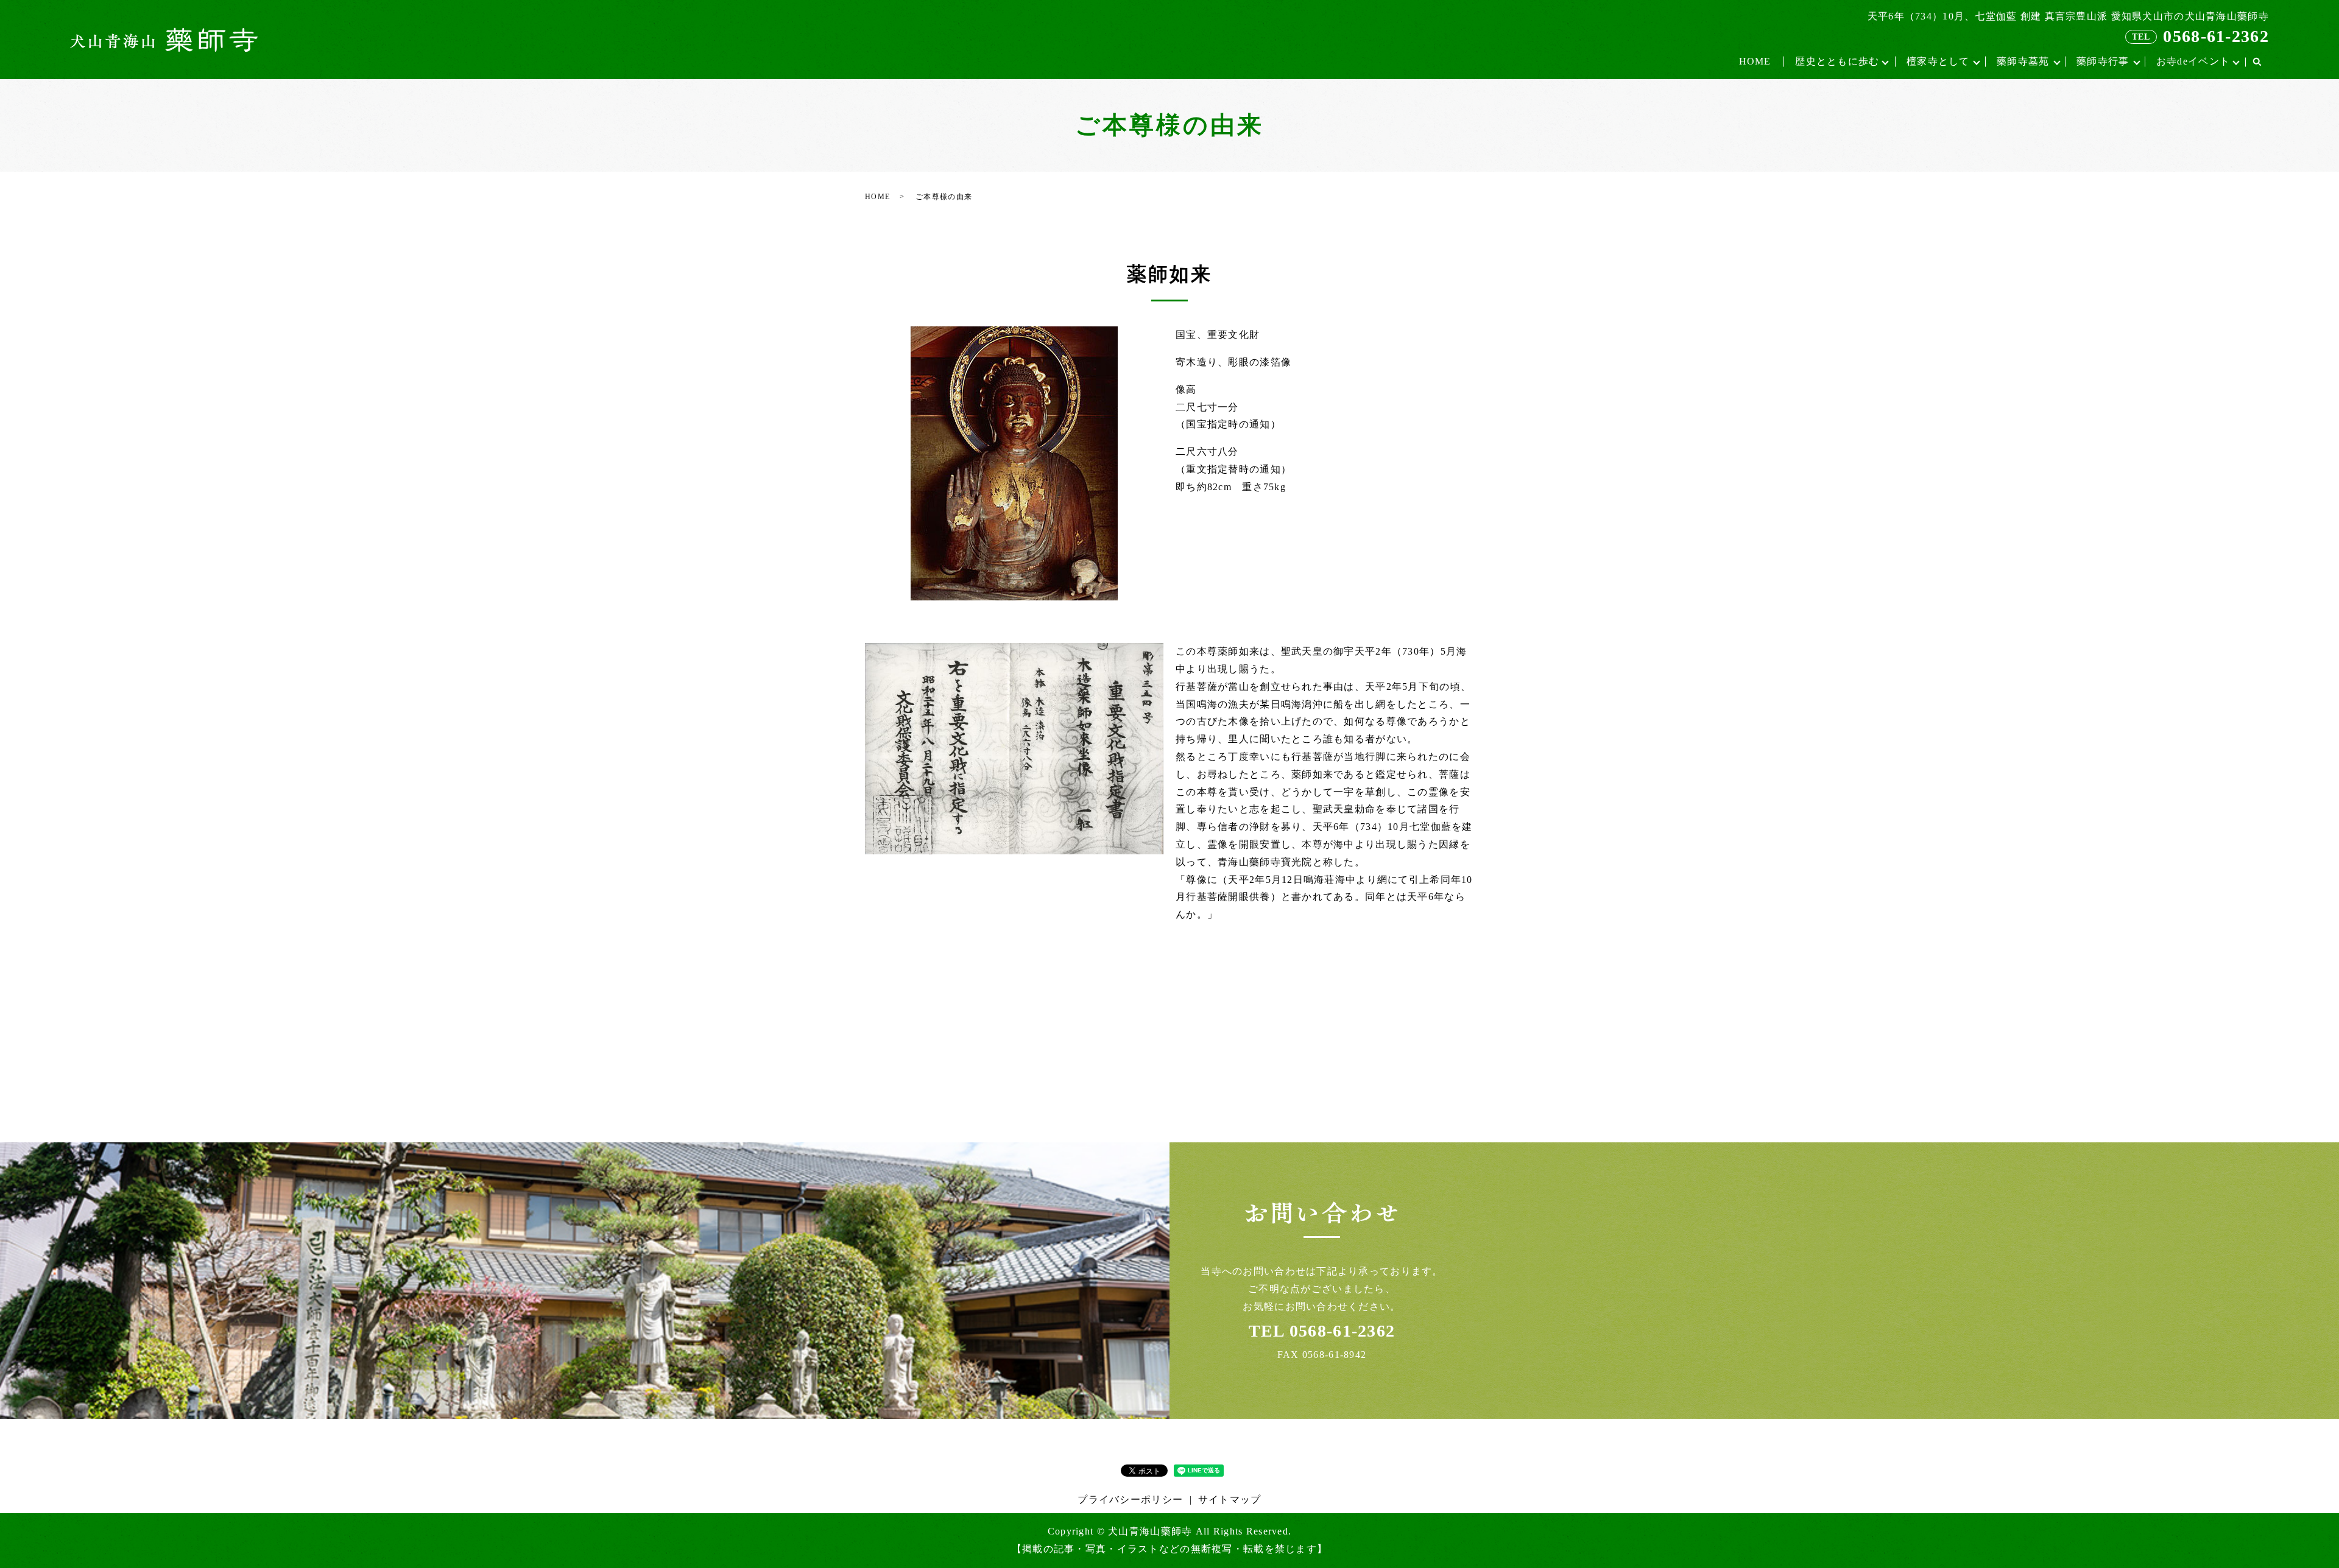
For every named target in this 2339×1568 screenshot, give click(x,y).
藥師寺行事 (2103, 61)
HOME (1755, 61)
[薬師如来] (1014, 747)
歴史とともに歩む (1837, 61)
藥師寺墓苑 (2023, 61)
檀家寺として (1938, 61)
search (2257, 62)
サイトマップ (1230, 1499)
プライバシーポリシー (1130, 1499)
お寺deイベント (2193, 61)
